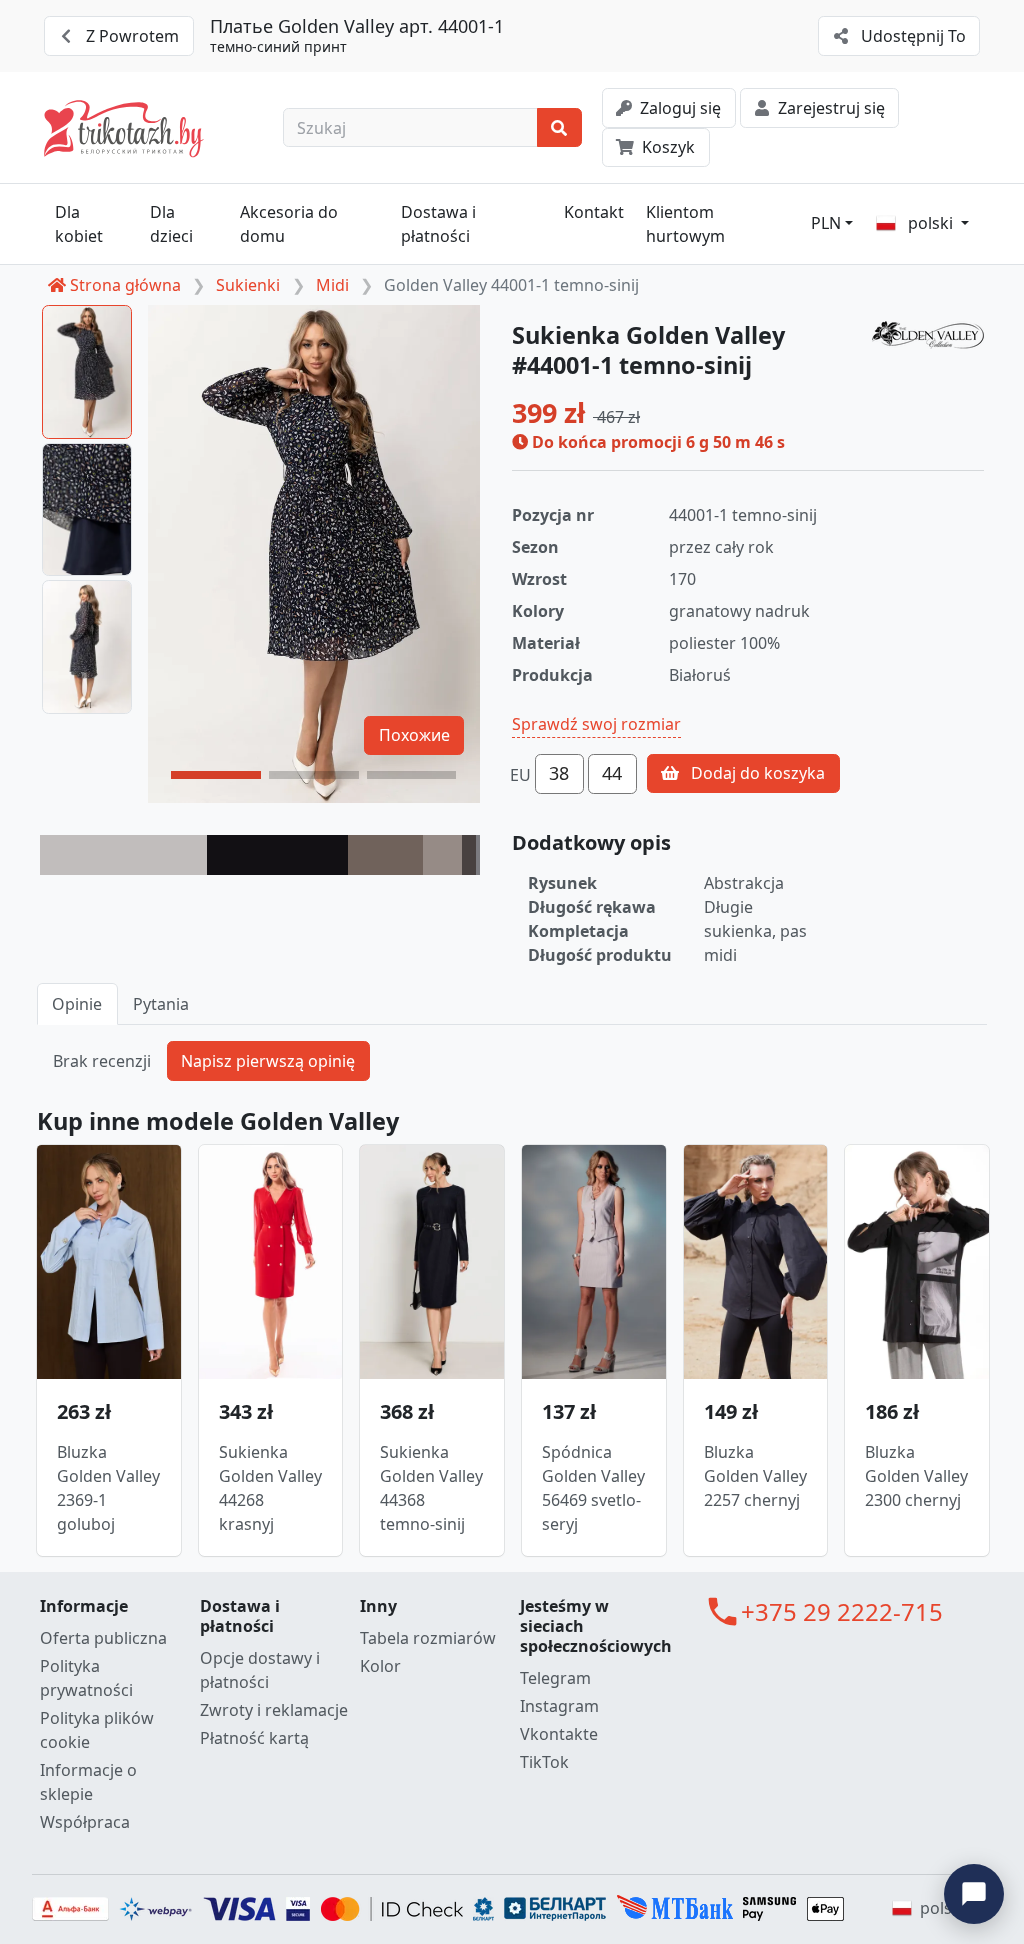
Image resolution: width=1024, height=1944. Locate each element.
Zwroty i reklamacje (274, 1710)
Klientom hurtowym (685, 224)
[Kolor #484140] (468, 855)
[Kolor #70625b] (385, 855)
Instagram (559, 1706)
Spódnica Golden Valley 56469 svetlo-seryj (593, 1488)
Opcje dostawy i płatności (260, 1670)
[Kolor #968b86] (443, 855)
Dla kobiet (79, 224)
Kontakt (594, 212)
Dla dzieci (171, 224)
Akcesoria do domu (289, 224)
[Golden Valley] (928, 335)
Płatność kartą (254, 1738)
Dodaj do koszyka (756, 773)
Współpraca (85, 1822)
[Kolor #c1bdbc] (123, 855)
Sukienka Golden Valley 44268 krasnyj (270, 1488)
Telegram (555, 1678)
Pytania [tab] (161, 1004)
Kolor (380, 1666)
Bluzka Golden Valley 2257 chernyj (755, 1476)
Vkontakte (559, 1734)
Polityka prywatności (86, 1678)
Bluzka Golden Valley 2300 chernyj (916, 1476)
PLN (826, 223)
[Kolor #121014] (277, 855)
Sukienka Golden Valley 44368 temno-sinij (431, 1488)
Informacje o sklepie (88, 1782)
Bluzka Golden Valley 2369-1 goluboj (108, 1488)
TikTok (544, 1762)
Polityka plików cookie (97, 1730)
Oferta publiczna (103, 1638)
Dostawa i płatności (438, 224)
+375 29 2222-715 (842, 1611)
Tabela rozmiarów (428, 1638)
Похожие (414, 735)
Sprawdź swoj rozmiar (596, 724)
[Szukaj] (559, 128)
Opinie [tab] (77, 1004)
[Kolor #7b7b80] (478, 855)
